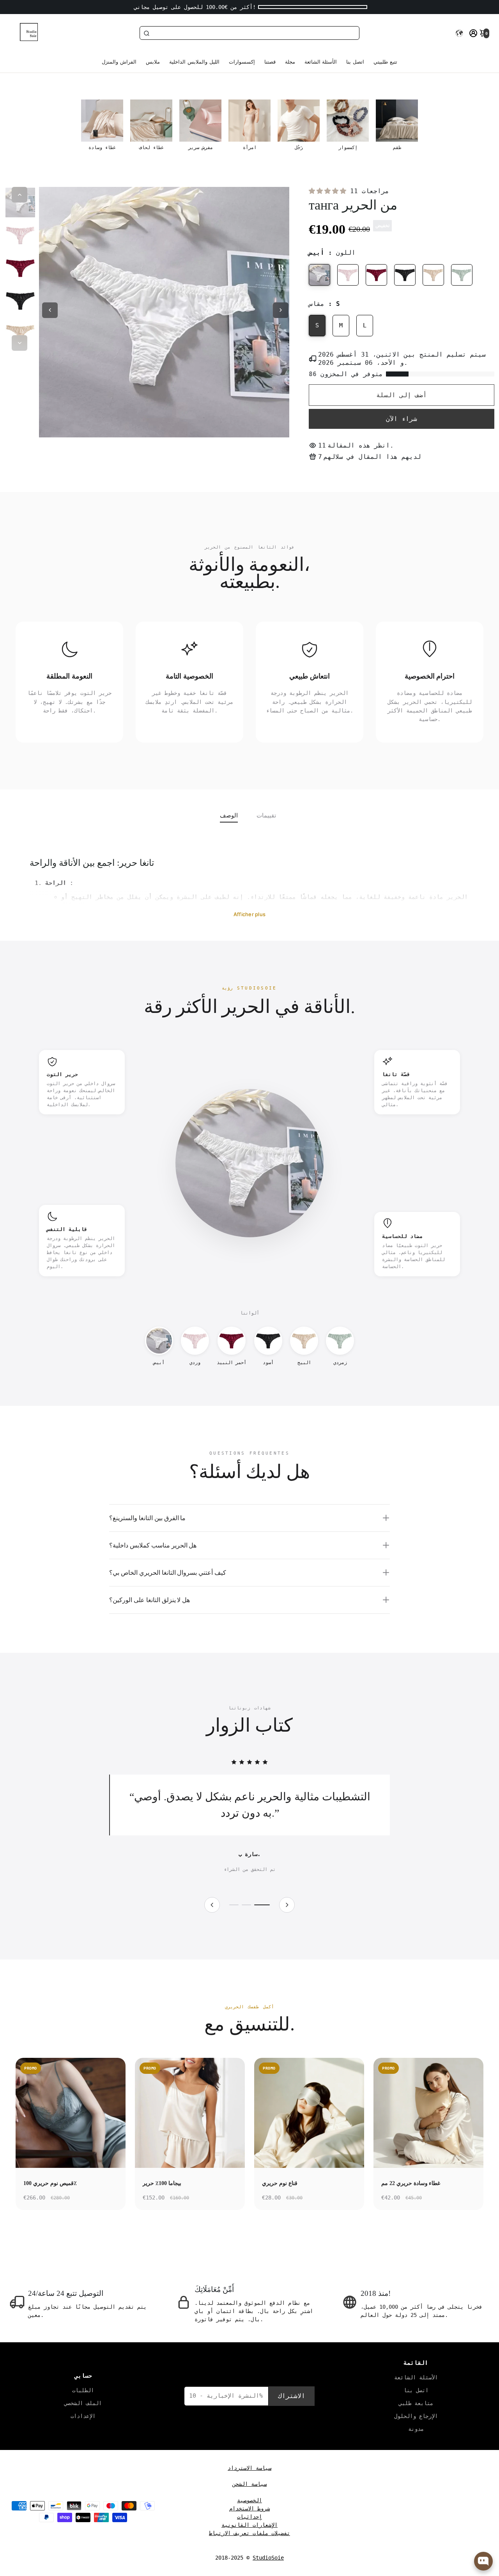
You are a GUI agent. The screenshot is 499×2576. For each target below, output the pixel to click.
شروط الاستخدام (249, 2508)
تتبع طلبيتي (385, 62)
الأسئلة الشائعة (321, 62)
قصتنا (270, 62)
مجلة (290, 62)
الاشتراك (292, 2396)
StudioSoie (268, 2558)
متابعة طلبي (416, 2403)
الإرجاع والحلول (416, 2416)
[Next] (19, 343)
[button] (459, 33)
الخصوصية (249, 2500)
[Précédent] (212, 1905)
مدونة (416, 2429)
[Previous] (19, 195)
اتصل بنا (355, 62)
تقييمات (266, 815)
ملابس (153, 62)
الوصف (229, 815)
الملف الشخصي (83, 2403)
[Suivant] (287, 1905)
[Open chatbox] (483, 2561)
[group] (102, 125)
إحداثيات (249, 2517)
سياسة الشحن (249, 2484)
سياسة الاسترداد (249, 2468)
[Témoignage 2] (253, 1905)
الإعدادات (83, 2416)
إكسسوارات (242, 62)
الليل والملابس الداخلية (194, 62)
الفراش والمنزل (119, 62)
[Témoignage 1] (237, 1905)
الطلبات (83, 2390)
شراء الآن (402, 419)
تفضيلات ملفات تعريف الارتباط (249, 2533)
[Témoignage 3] (265, 1905)
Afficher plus (249, 914)
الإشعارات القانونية (249, 2525)
